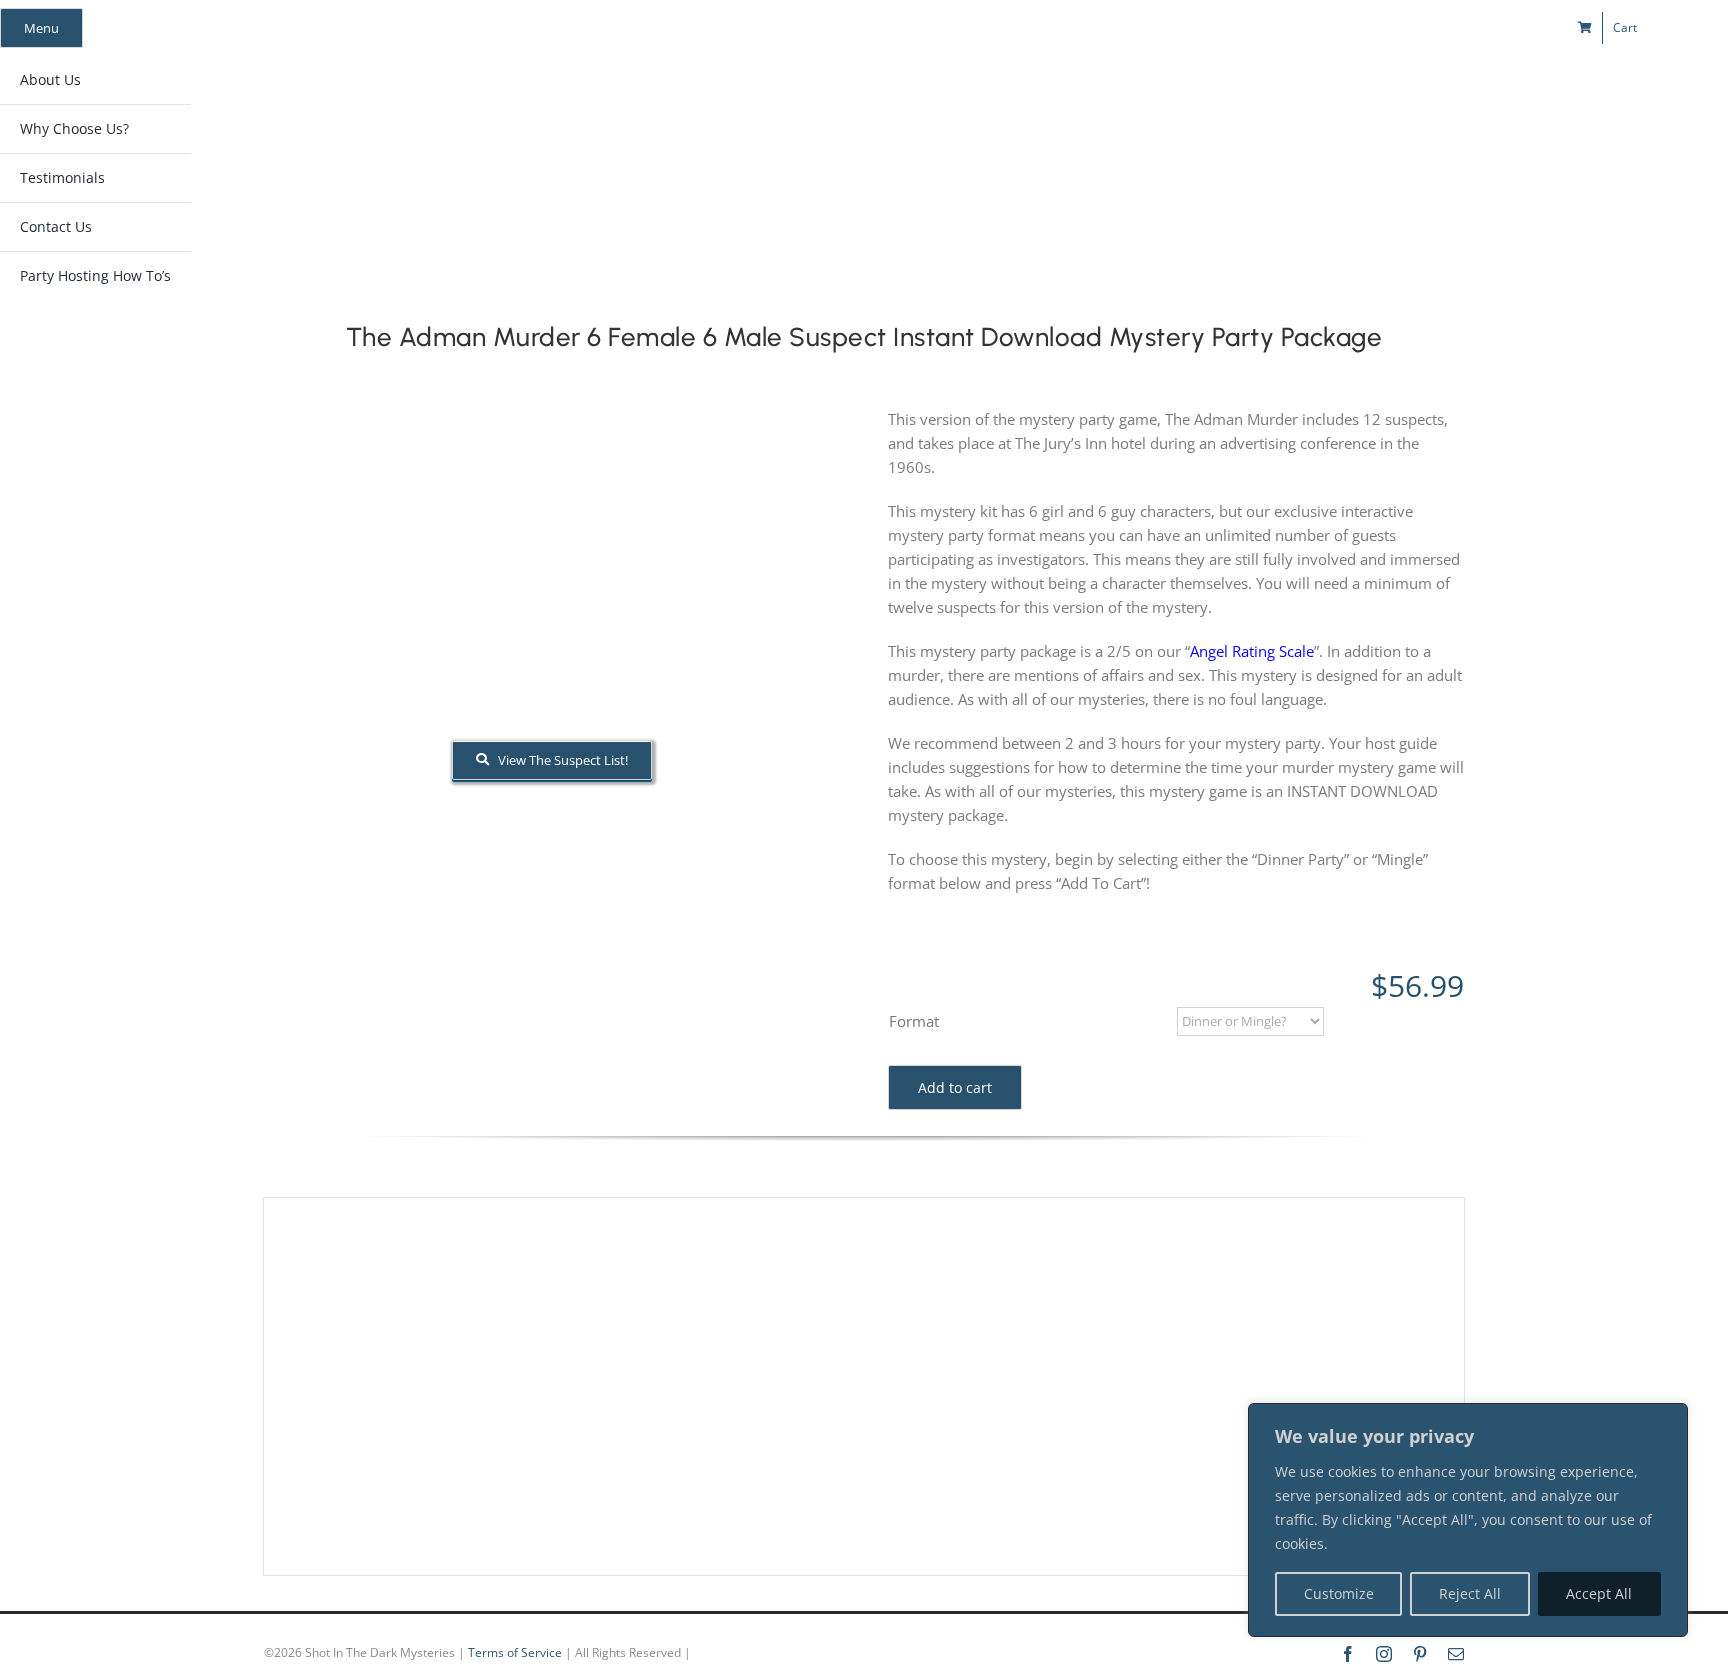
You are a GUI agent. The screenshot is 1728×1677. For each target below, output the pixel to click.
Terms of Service (515, 1652)
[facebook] (1313, 28)
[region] (1468, 1520)
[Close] (1667, 1420)
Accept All (1599, 1593)
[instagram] (1349, 28)
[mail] (1421, 28)
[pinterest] (1385, 28)
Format (914, 1021)
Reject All (1470, 1593)
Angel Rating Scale (1252, 651)
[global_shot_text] (697, 96)
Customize (1339, 1593)
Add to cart (955, 1087)
